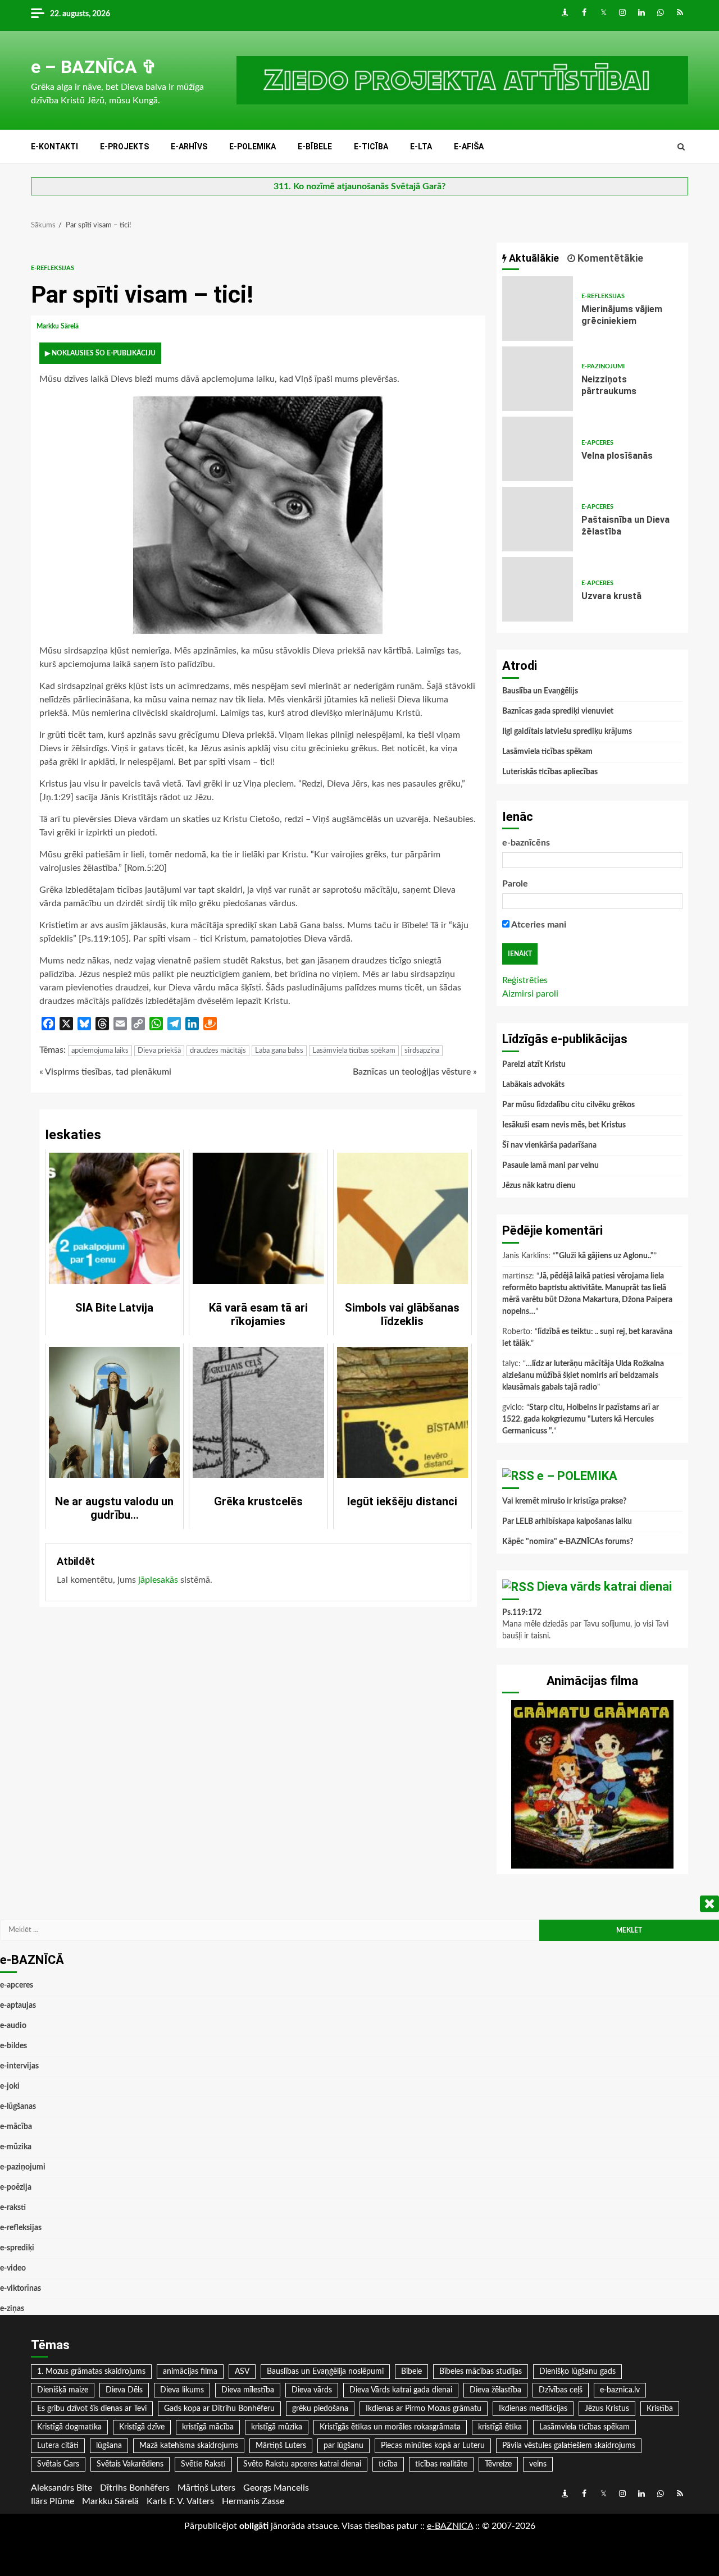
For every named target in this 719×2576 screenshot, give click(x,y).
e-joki (10, 2086)
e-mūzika (16, 2147)
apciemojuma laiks (100, 1051)
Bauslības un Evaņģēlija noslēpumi (325, 2372)
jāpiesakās (158, 1580)
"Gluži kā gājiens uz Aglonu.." (605, 1256)
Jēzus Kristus (607, 2409)
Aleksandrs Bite (62, 2488)
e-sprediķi (17, 2248)
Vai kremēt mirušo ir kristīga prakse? (564, 1501)
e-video (13, 2268)
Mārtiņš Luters (281, 2446)
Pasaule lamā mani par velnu (550, 1166)
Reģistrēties (525, 980)
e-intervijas (19, 2066)
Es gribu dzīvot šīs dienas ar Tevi (92, 2409)
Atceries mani (538, 925)
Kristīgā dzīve (142, 2427)
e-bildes (13, 2046)
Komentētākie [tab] (609, 258)
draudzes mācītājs (218, 1051)
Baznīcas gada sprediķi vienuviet (558, 711)
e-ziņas (12, 2309)
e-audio (13, 2026)
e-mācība (16, 2127)
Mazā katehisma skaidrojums (189, 2446)
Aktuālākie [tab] (533, 258)
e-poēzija (16, 2187)
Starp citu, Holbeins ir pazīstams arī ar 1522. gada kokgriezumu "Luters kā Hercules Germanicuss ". (581, 1419)
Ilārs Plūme (53, 2501)
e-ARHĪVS (189, 147)
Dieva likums (182, 2390)
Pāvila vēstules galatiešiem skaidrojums (569, 2446)
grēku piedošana (320, 2409)
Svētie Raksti (203, 2464)
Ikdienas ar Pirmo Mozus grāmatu (424, 2409)
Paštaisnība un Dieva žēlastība (538, 519)
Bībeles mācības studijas (481, 2372)
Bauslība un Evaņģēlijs (540, 691)
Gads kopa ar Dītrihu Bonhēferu (219, 2409)
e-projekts (124, 147)
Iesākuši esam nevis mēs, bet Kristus (564, 1125)
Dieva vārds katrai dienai (604, 1586)
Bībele (411, 2372)
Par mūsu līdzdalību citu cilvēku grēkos (568, 1105)
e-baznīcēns (526, 843)
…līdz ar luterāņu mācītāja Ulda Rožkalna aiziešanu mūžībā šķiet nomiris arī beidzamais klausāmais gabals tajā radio (583, 1376)
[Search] (681, 147)
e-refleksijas (53, 268)
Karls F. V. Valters (180, 2501)
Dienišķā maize (63, 2390)
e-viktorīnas (21, 2289)
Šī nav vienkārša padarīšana (549, 1145)
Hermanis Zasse (253, 2501)
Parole (515, 884)
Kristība (660, 2409)
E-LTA (421, 147)
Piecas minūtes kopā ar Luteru (433, 2446)
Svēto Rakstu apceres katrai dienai (302, 2464)
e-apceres (597, 443)
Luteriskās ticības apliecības (550, 772)
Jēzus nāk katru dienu (539, 1186)
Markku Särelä (58, 326)
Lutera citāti (58, 2446)
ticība (388, 2464)
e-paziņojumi (603, 366)
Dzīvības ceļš (561, 2390)
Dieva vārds (312, 2390)
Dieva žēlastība (495, 2390)
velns (538, 2464)
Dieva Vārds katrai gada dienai (401, 2390)
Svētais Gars (58, 2464)
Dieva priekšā (159, 1051)
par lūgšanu (343, 2446)
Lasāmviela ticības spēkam (354, 1051)
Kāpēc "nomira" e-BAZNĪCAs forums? (568, 1542)
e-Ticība (371, 147)
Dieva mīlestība (248, 2390)
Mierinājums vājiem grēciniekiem (538, 309)
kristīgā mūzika (277, 2427)
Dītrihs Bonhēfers (135, 2488)
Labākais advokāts (533, 1085)
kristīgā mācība (208, 2427)
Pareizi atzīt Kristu (534, 1065)
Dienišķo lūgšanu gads (577, 2372)
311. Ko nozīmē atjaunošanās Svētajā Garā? (359, 186)
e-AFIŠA (469, 147)
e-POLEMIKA (252, 147)
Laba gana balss (279, 1051)
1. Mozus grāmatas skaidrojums (91, 2372)
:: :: (450, 2526)
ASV (242, 2372)
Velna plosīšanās (538, 449)
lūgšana (109, 2446)
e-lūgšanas (18, 2107)
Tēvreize (498, 2464)
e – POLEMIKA (577, 1476)
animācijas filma (190, 2372)
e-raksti (13, 2208)
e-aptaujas (18, 2006)
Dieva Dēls (124, 2390)
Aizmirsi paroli (530, 994)
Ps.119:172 (522, 1613)
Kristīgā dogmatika (69, 2427)
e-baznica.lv (620, 2390)
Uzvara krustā (538, 589)
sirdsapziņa (422, 1051)
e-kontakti (54, 147)
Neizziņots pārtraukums (538, 379)
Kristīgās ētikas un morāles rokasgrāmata (390, 2427)
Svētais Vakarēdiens (130, 2464)
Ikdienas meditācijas (533, 2409)
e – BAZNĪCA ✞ (94, 67)
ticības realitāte (441, 2464)
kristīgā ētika (500, 2427)
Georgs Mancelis (276, 2488)
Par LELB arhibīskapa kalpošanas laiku (567, 1522)
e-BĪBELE (315, 147)
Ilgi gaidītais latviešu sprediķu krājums (567, 732)
